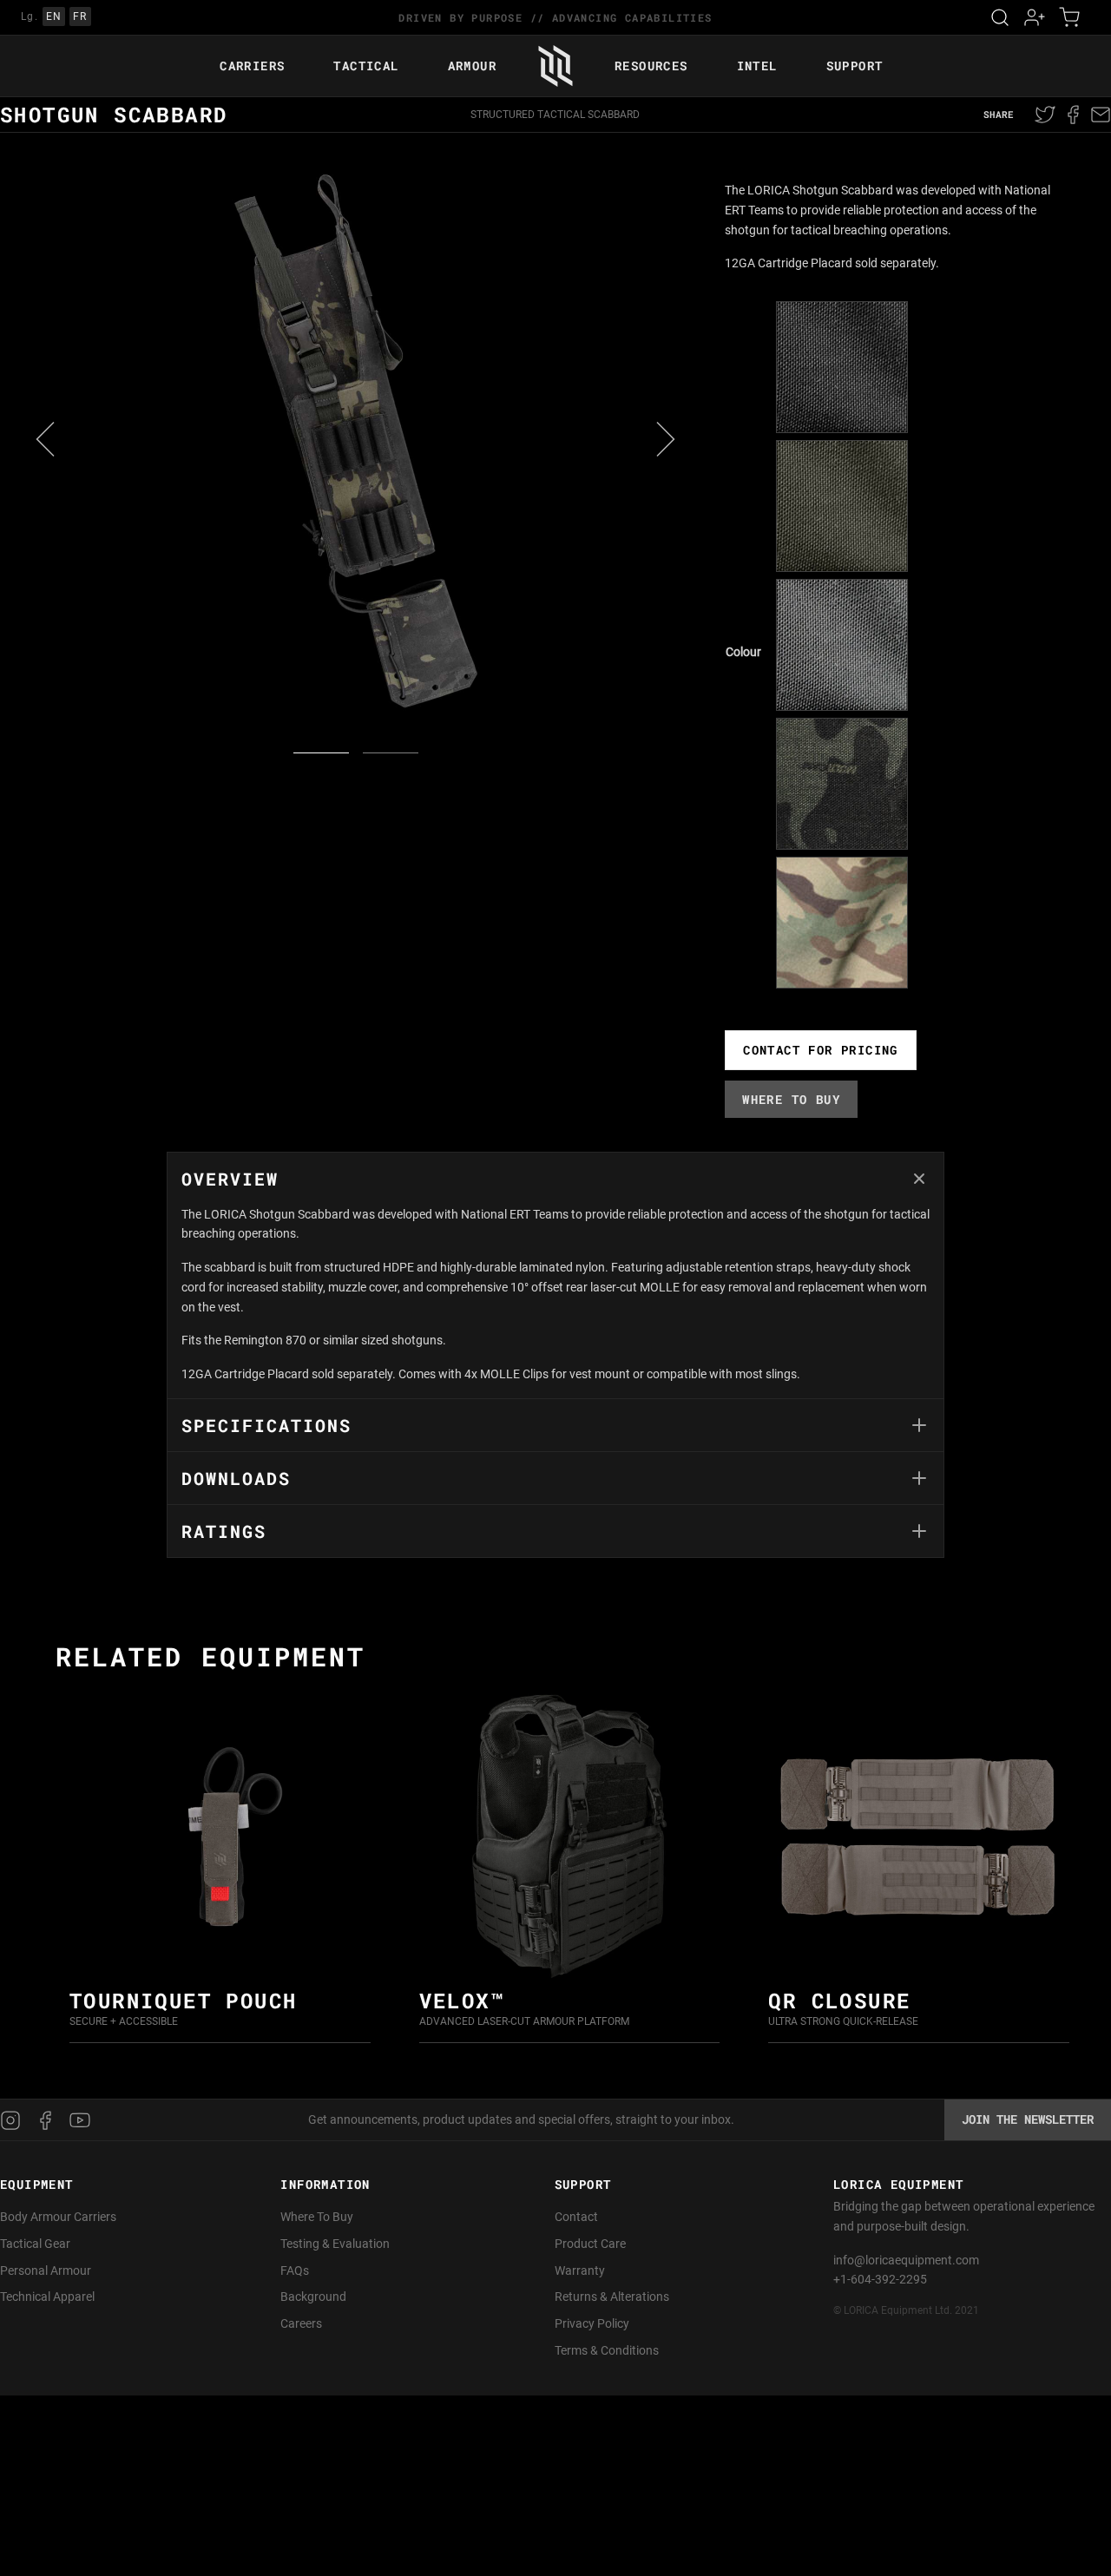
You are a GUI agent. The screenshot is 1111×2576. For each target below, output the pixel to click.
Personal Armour (46, 2270)
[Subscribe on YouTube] (80, 2120)
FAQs (295, 2270)
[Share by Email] (1099, 115)
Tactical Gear (35, 2244)
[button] (842, 367)
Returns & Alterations (612, 2297)
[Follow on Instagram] (14, 2120)
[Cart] (1069, 17)
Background (313, 2297)
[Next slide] (666, 439)
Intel (757, 66)
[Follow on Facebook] (45, 2120)
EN (54, 16)
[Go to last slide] (45, 439)
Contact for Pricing (821, 1050)
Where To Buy (317, 2217)
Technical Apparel (47, 2297)
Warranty (580, 2270)
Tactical (366, 66)
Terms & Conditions (607, 2350)
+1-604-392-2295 (880, 2279)
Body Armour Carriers (58, 2217)
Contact (576, 2217)
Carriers (252, 66)
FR (80, 16)
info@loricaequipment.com (906, 2260)
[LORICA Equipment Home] (555, 66)
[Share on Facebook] (1073, 115)
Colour (743, 652)
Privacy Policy (592, 2323)
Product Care (590, 2244)
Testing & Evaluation (335, 2244)
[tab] (555, 1275)
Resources (651, 66)
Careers (301, 2323)
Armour (472, 66)
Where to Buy (791, 1099)
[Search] (1000, 17)
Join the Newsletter (1028, 2119)
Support (855, 66)
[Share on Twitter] (1047, 115)
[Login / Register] (1035, 17)
